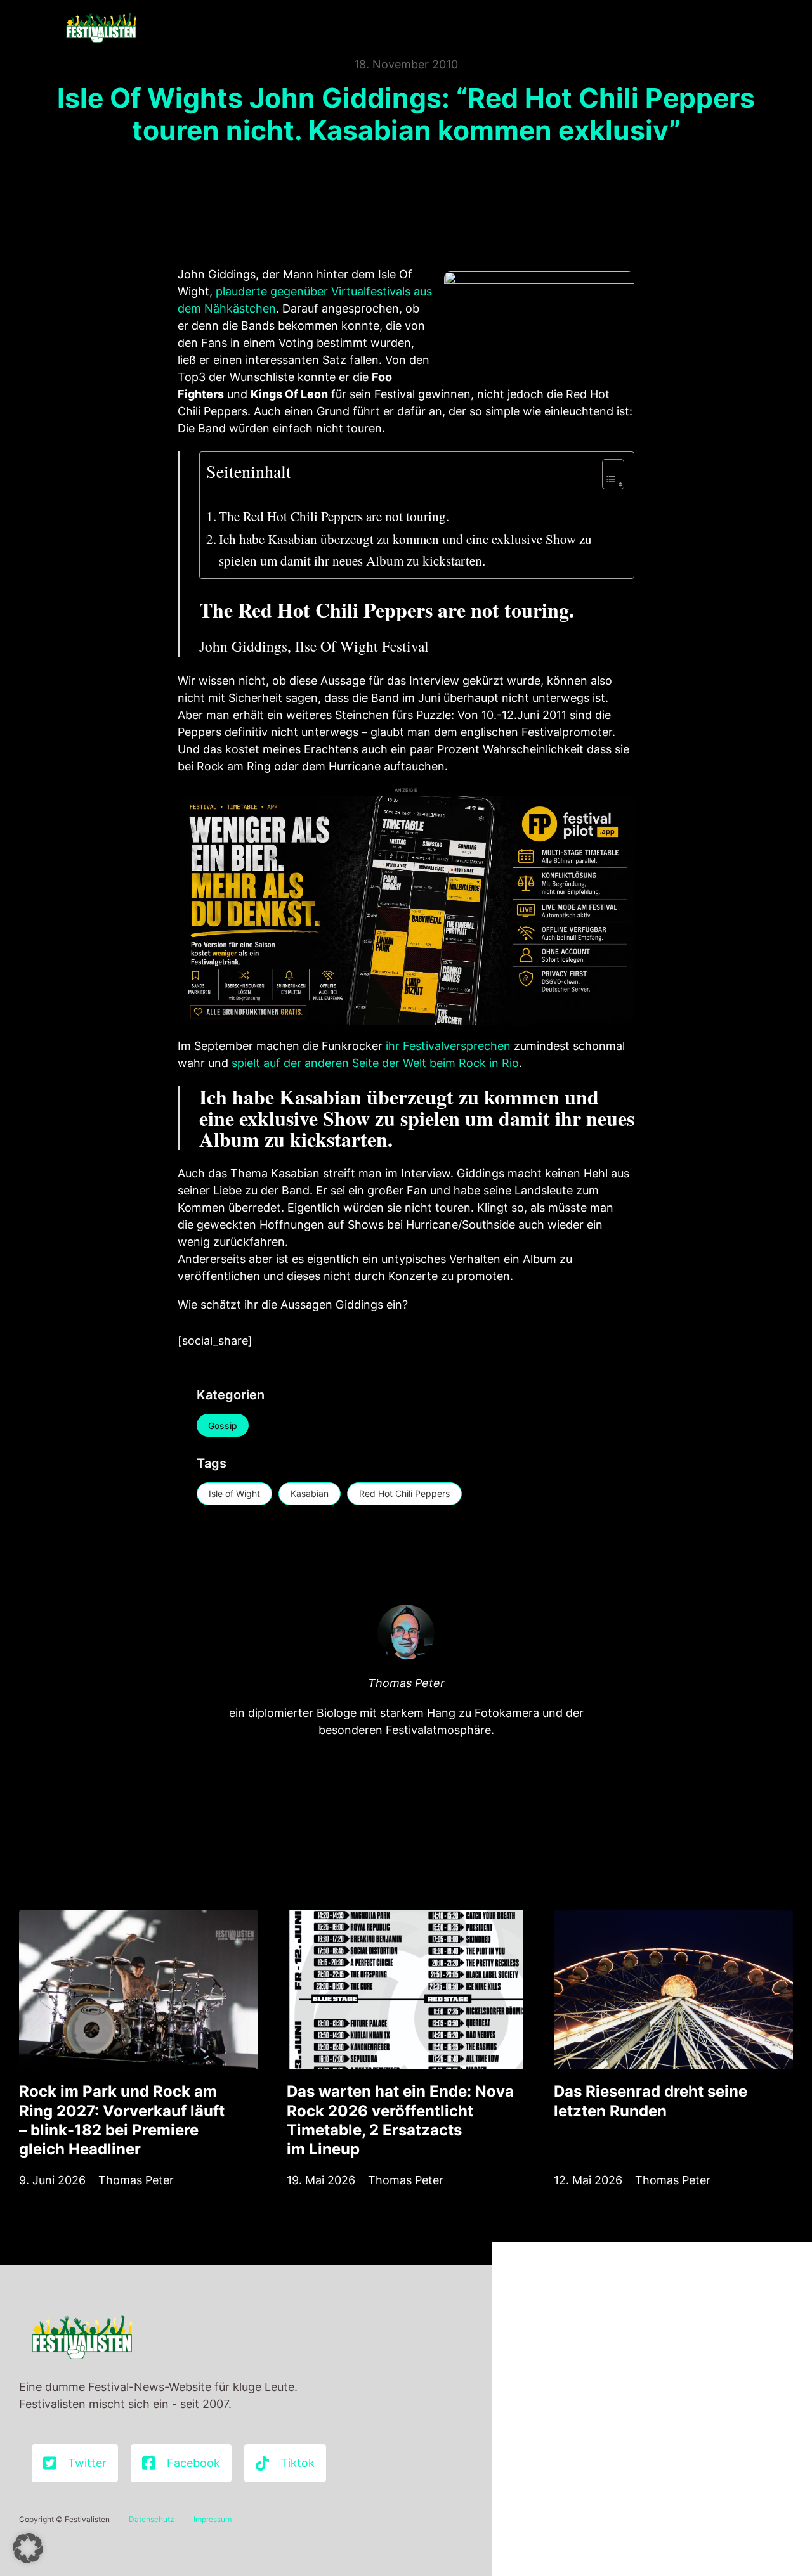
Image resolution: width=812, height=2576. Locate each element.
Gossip (223, 1426)
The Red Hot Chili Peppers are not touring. (334, 516)
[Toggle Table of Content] (607, 474)
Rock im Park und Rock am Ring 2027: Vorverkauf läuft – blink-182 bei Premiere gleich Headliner (122, 2120)
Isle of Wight (234, 1493)
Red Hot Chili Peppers (404, 1493)
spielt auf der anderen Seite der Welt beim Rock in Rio (375, 1063)
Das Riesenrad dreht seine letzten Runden (651, 2101)
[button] (28, 2548)
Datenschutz (152, 2519)
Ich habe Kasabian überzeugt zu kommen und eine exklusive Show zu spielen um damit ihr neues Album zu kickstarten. (405, 550)
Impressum (213, 2519)
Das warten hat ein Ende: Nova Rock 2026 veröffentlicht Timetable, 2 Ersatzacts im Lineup (400, 2120)
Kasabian (310, 1493)
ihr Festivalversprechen (448, 1046)
